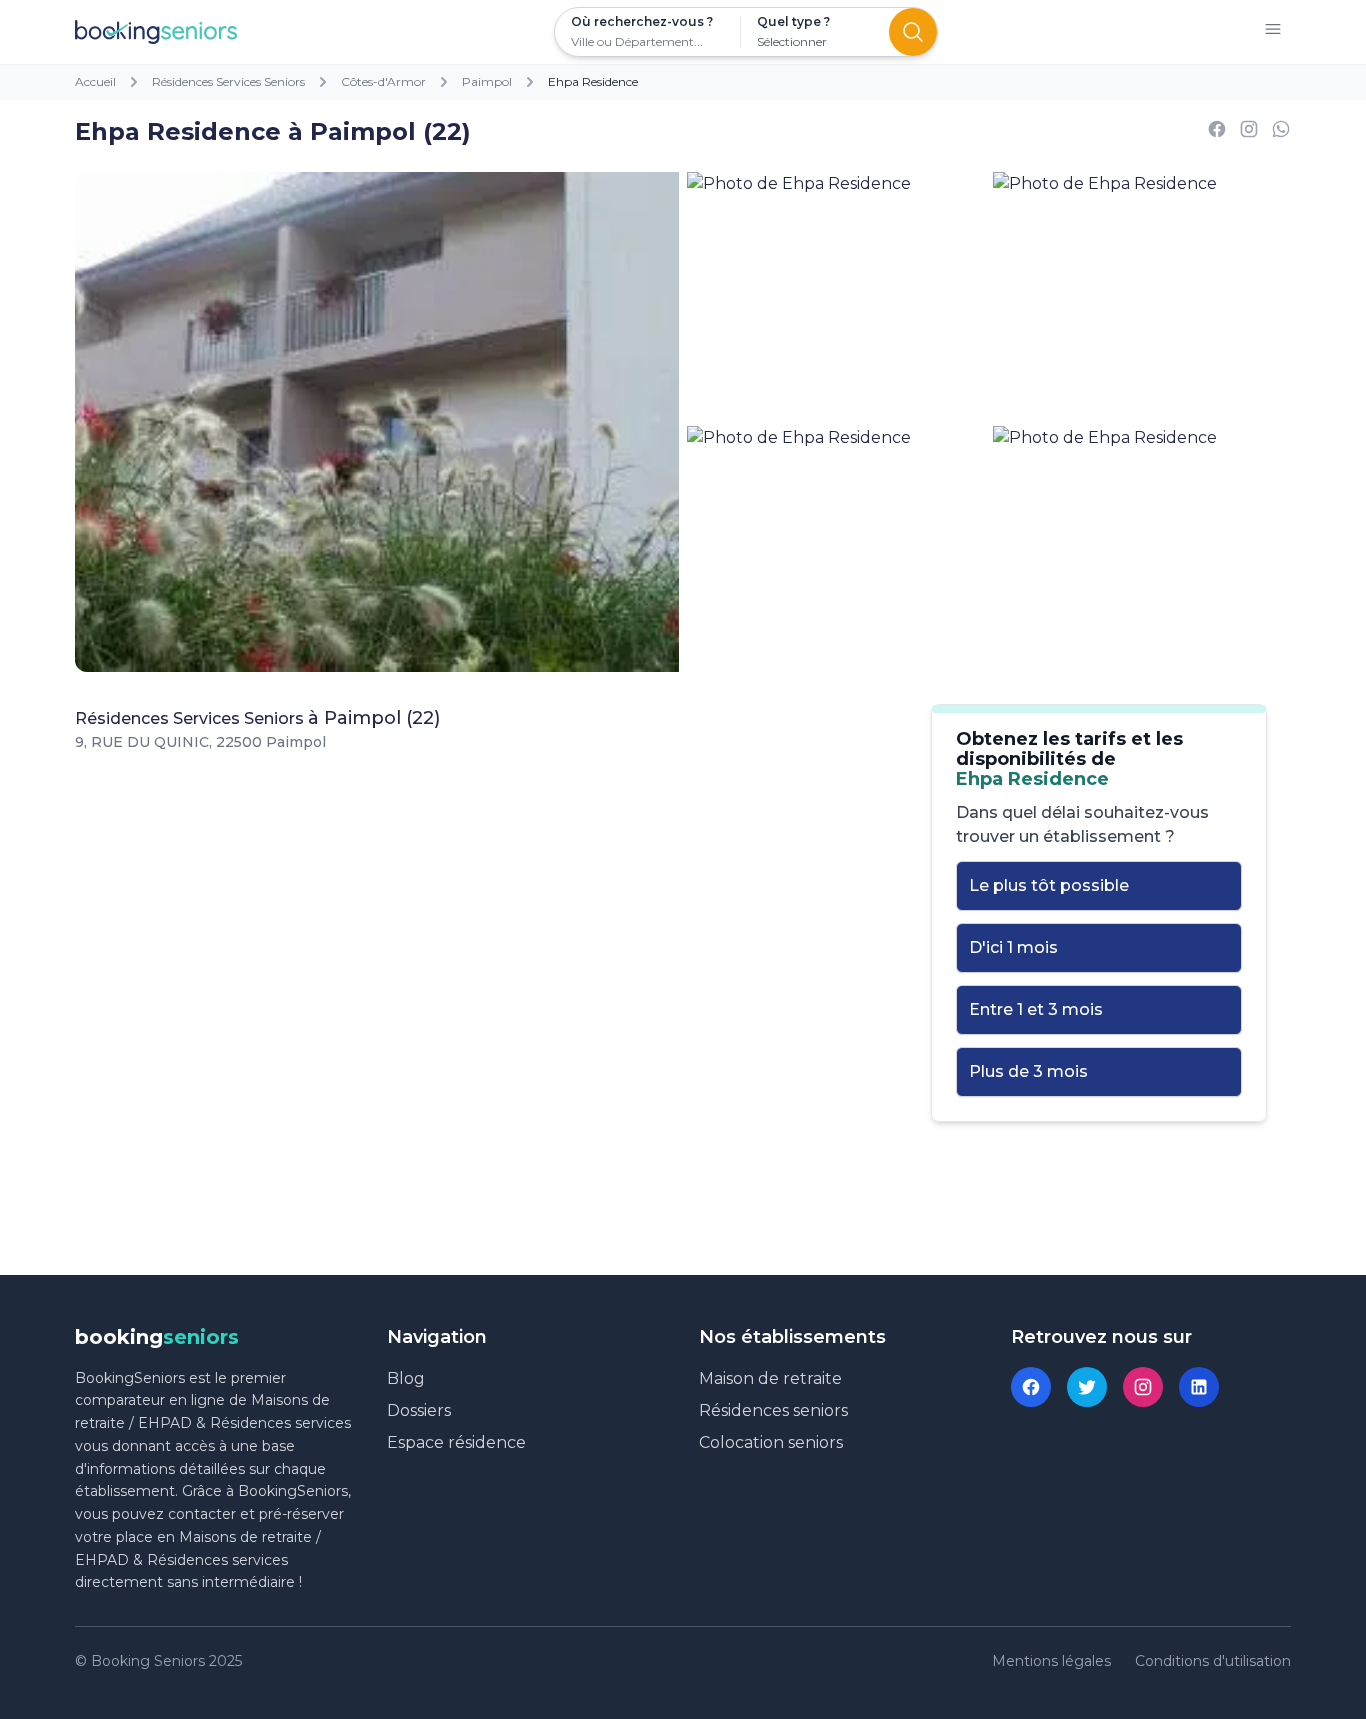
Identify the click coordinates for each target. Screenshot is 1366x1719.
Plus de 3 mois (1028, 1071)
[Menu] (1273, 32)
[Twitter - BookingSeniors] (1087, 1387)
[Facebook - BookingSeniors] (1031, 1387)
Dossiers (419, 1410)
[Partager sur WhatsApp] (1281, 132)
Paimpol (487, 81)
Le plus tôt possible (1049, 885)
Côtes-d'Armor (383, 81)
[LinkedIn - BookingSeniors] (1199, 1387)
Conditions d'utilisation (1213, 1661)
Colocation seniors (771, 1442)
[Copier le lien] (1249, 132)
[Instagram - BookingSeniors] (1143, 1387)
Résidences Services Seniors (228, 81)
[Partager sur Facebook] (1217, 132)
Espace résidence (456, 1442)
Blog (406, 1378)
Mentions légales (1051, 1661)
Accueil (95, 81)
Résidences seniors (773, 1410)
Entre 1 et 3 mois (1036, 1009)
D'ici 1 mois (1013, 947)
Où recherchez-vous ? (642, 21)
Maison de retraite (770, 1378)
